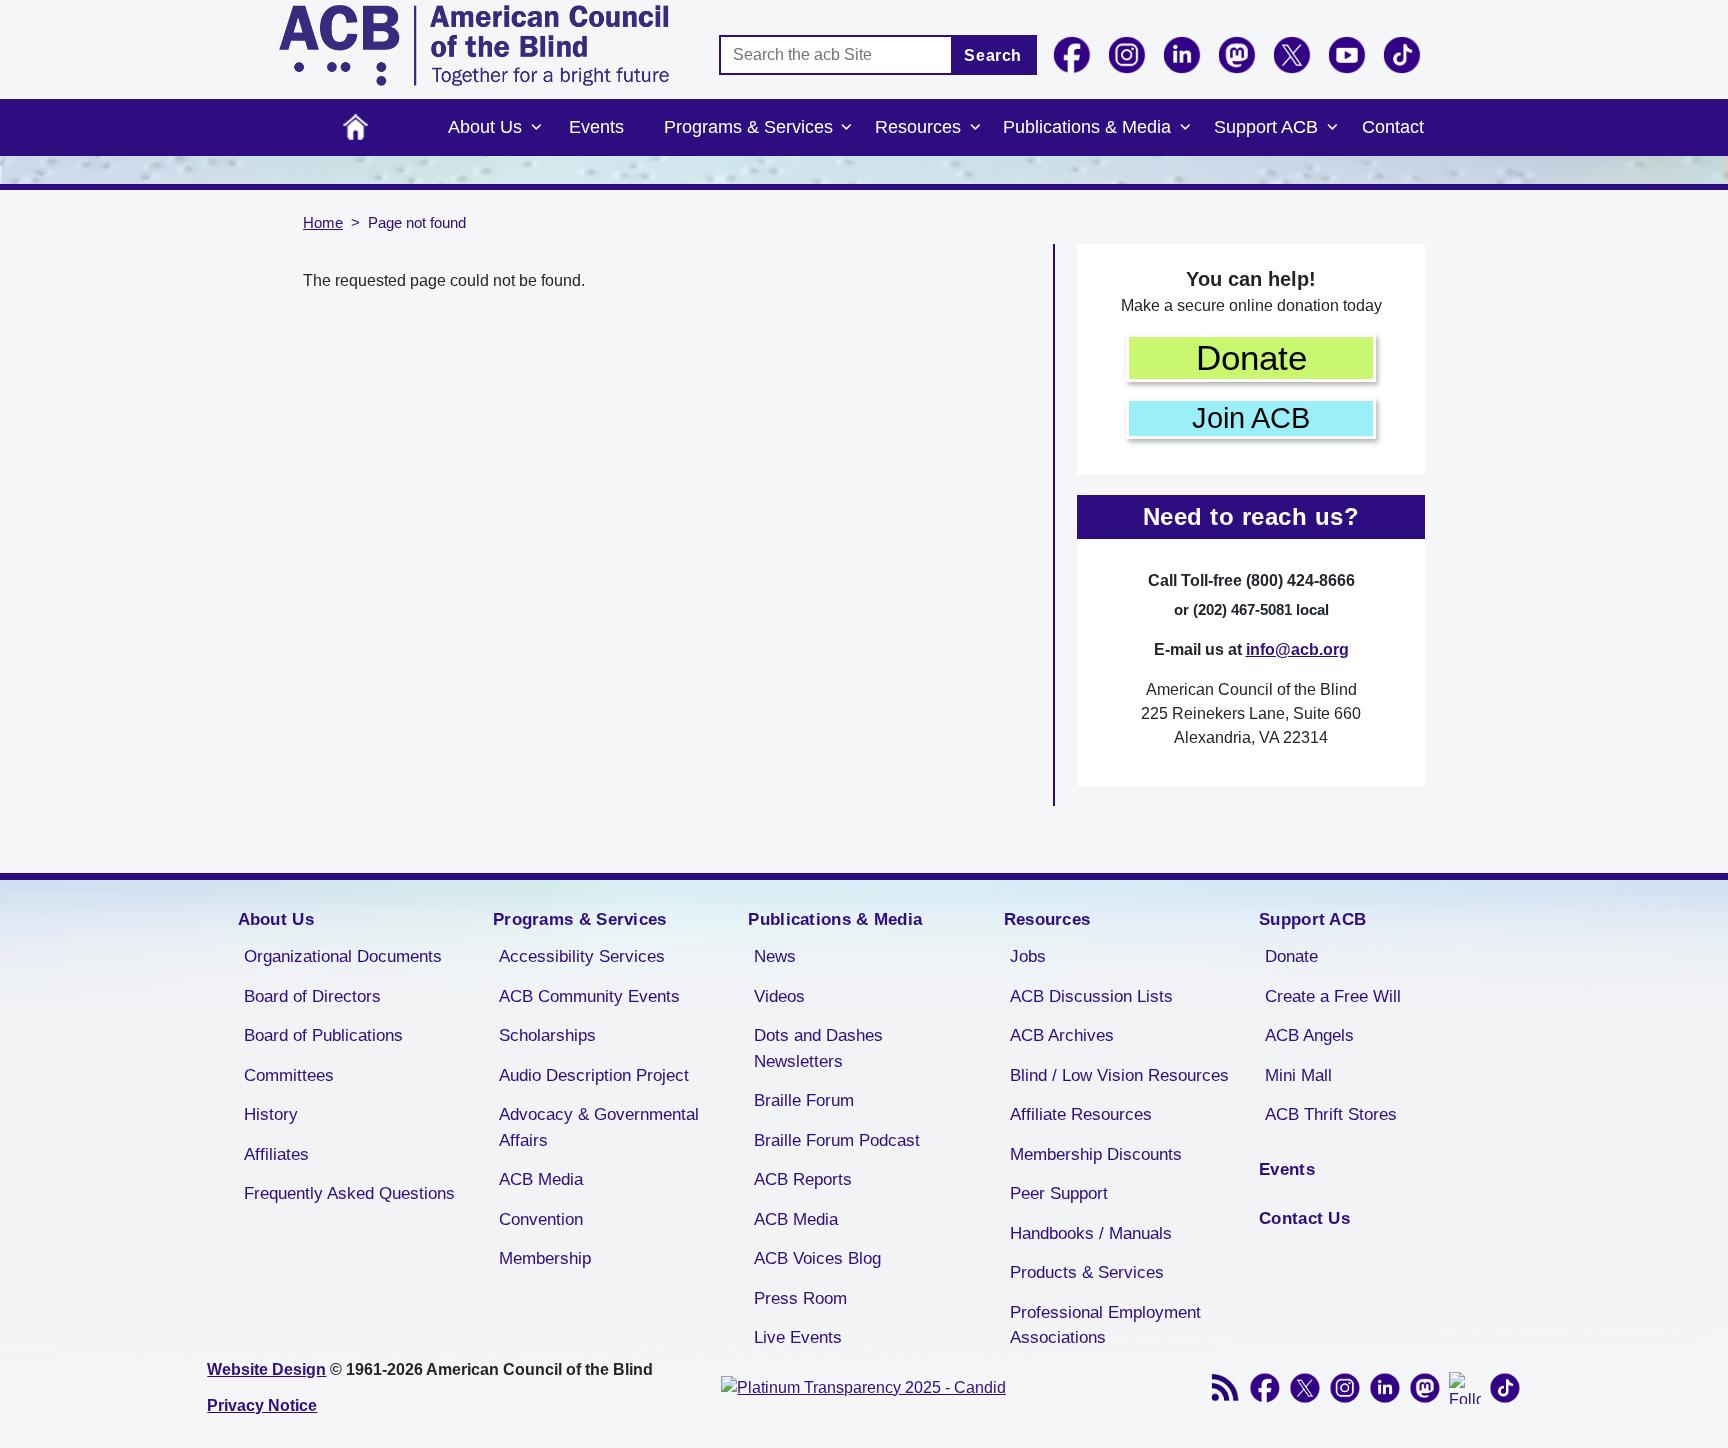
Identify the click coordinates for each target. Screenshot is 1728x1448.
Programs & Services (748, 127)
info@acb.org (1297, 649)
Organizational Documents (343, 956)
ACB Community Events (589, 996)
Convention (541, 1219)
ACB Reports (803, 1179)
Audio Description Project (594, 1075)
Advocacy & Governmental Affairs (599, 1127)
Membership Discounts (1096, 1154)
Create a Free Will (1333, 996)
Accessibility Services (582, 956)
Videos (779, 996)
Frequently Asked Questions (349, 1193)
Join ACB (1251, 418)
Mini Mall (1298, 1075)
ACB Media (541, 1179)
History (271, 1114)
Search (993, 55)
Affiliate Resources (1081, 1114)
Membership (545, 1258)
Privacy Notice (262, 1405)
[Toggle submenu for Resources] (975, 128)
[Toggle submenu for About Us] (536, 128)
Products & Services (1087, 1272)
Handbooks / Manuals (1091, 1233)
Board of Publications (323, 1035)
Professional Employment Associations (1105, 1325)
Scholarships (547, 1035)
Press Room (800, 1298)
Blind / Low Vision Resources (1119, 1075)
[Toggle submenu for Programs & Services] (847, 128)
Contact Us (1304, 1218)
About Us (485, 127)
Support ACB (1266, 127)
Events (596, 127)
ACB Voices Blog (817, 1258)
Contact (1393, 127)
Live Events (798, 1337)
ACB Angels (1309, 1035)
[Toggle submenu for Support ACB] (1332, 128)
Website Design (266, 1369)
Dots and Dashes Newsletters (818, 1048)
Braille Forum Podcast (837, 1140)
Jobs (1028, 956)
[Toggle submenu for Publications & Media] (1185, 128)
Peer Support (1059, 1193)
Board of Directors (312, 996)
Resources (918, 127)
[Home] (474, 45)
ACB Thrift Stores (1331, 1114)
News (775, 956)
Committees (289, 1075)
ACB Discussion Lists (1091, 996)
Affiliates (276, 1154)
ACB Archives (1062, 1035)
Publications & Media (1087, 127)
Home (355, 127)
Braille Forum (804, 1100)
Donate (1251, 357)
